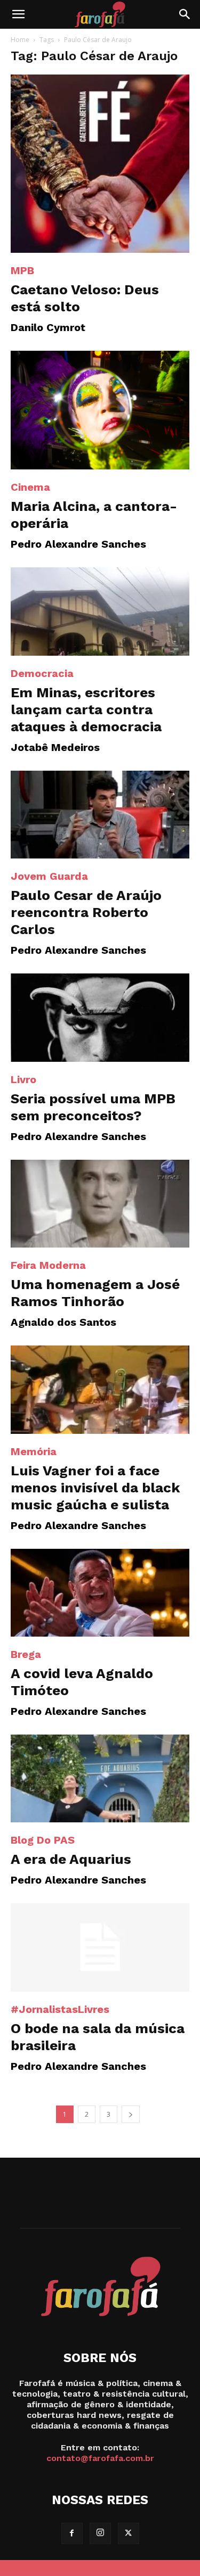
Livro (23, 1079)
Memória (34, 1451)
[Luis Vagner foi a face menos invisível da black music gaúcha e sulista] (100, 1389)
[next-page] (131, 2114)
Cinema (30, 487)
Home (20, 40)
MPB (22, 270)
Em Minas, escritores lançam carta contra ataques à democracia (86, 709)
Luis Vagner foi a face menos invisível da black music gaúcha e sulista (95, 1488)
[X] (129, 2533)
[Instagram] (100, 2533)
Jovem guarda (49, 876)
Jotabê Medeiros (55, 747)
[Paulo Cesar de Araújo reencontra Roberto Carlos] (100, 815)
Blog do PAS (43, 1840)
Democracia (42, 673)
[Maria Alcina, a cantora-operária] (100, 410)
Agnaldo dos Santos (63, 1322)
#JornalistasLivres (60, 2009)
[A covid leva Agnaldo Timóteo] (100, 1593)
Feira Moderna (48, 1265)
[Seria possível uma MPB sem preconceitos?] (100, 1017)
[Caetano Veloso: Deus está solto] (100, 164)
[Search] (185, 14)
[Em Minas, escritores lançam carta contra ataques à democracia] (100, 611)
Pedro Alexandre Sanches (78, 544)
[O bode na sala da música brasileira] (100, 1947)
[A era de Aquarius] (100, 1778)
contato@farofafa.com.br (100, 2458)
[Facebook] (72, 2533)
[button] (18, 14)
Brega (26, 1654)
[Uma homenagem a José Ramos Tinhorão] (100, 1204)
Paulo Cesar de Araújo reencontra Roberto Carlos (86, 912)
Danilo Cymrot (48, 327)
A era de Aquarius (71, 1859)
